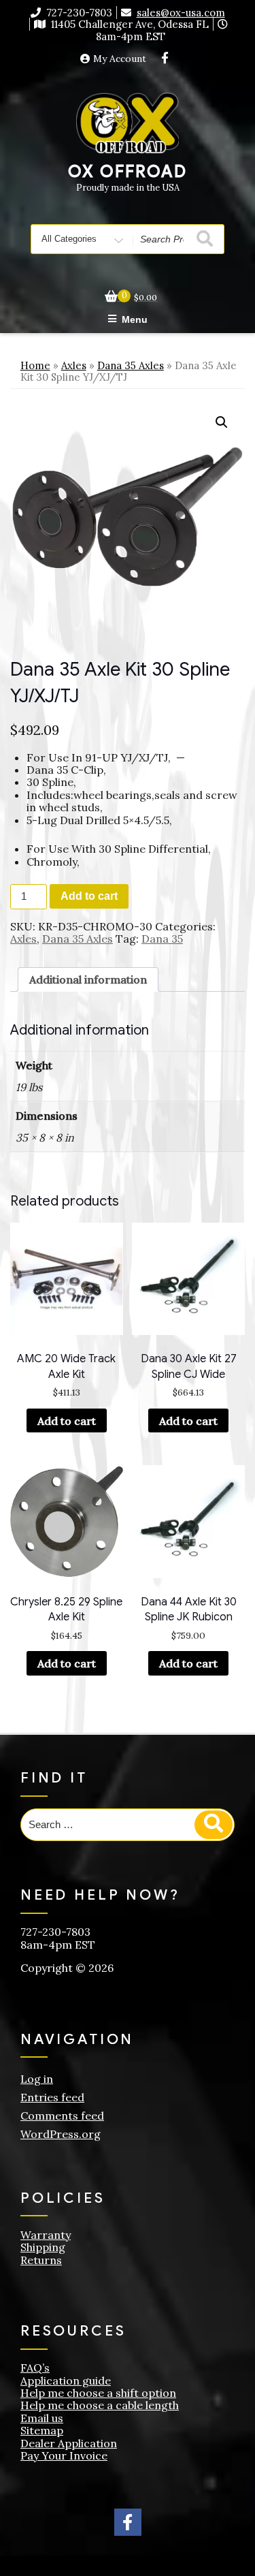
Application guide (66, 2381)
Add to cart (89, 896)
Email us (42, 2418)
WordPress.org (61, 2134)
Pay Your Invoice (64, 2455)
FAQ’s (35, 2368)
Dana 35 (162, 939)
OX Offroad (127, 172)
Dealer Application (69, 2443)
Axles (74, 365)
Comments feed (62, 2116)
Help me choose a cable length (100, 2405)
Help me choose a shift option (98, 2393)
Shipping (43, 2247)
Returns (41, 2260)
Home (35, 365)
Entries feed (52, 2097)
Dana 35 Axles (131, 365)
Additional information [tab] (88, 979)
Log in (37, 2079)
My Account (120, 59)
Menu (135, 319)
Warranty (46, 2235)
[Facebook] (165, 59)
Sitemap (42, 2430)
